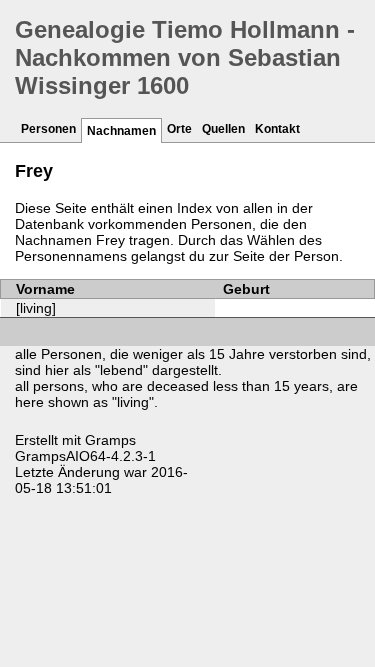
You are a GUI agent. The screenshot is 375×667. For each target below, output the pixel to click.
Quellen (223, 129)
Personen (48, 129)
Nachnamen (121, 131)
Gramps (110, 440)
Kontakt (277, 129)
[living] (36, 308)
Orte (179, 129)
